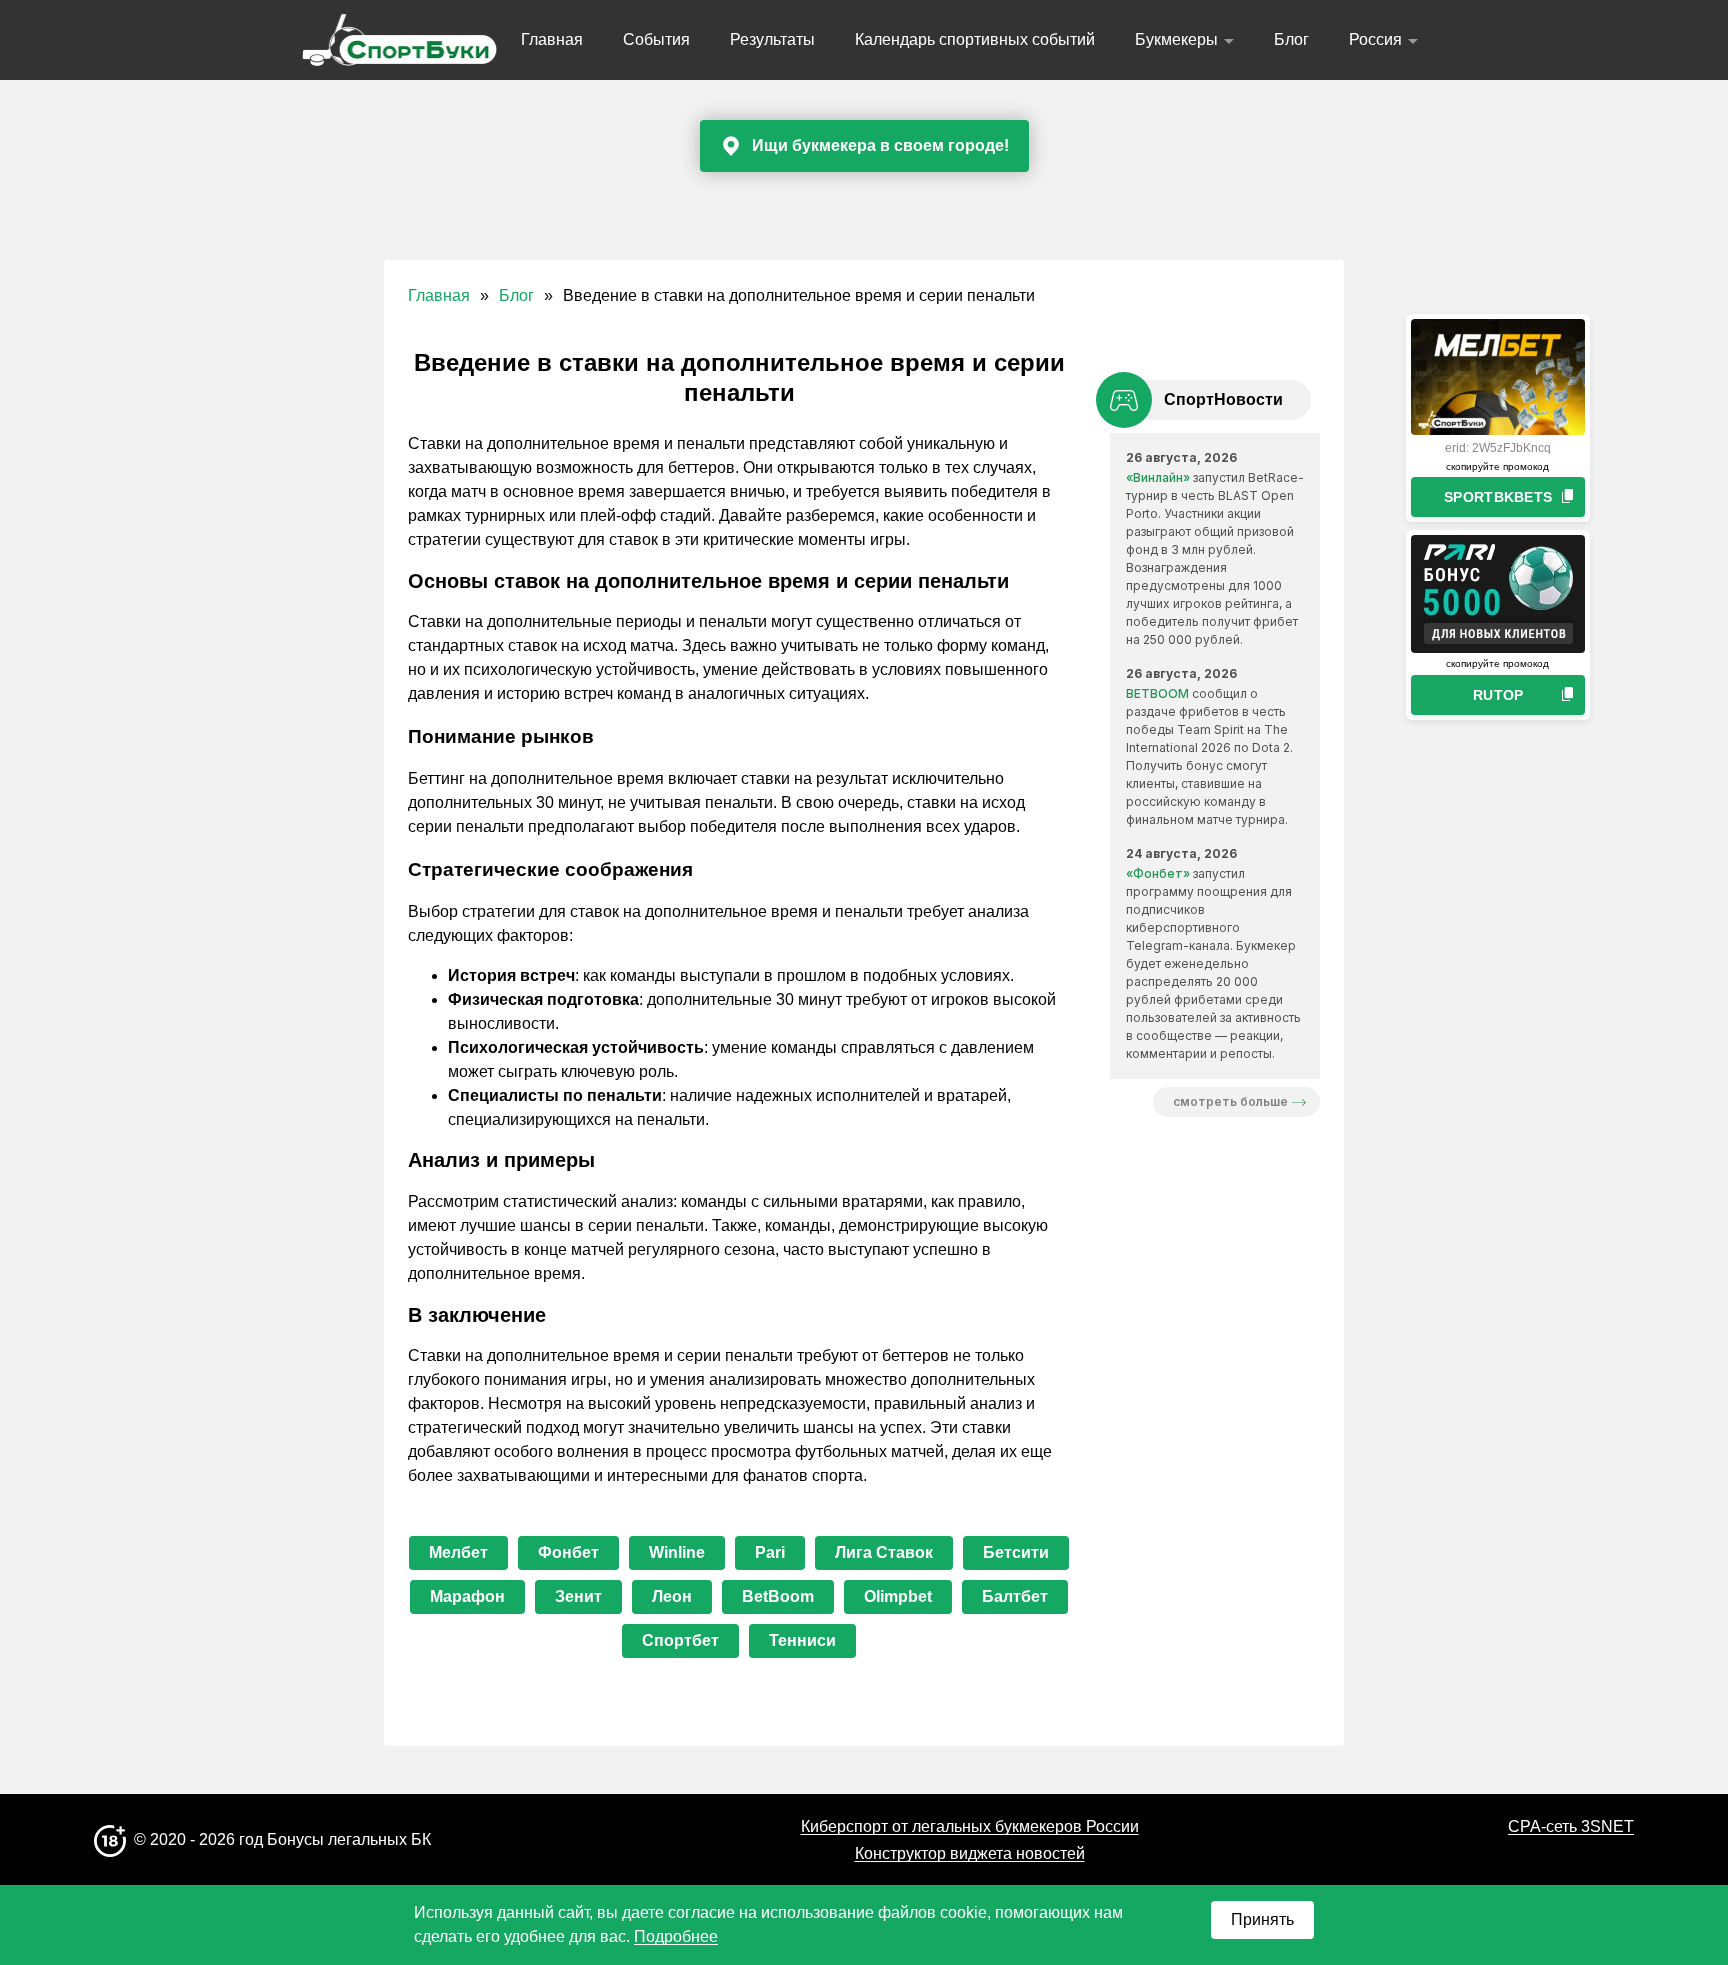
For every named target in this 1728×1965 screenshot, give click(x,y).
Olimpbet (898, 1596)
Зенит (578, 1596)
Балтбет (1015, 1596)
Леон (672, 1596)
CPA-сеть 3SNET (1571, 1826)
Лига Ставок (884, 1552)
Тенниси (802, 1640)
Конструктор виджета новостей (970, 1853)
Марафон (467, 1596)
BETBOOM (1157, 693)
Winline (677, 1552)
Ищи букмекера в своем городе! (880, 145)
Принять (1262, 1919)
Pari (770, 1552)
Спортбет (680, 1640)
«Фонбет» (1158, 873)
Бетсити (1016, 1552)
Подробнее (676, 1936)
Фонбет (568, 1552)
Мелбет (458, 1552)
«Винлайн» (1158, 477)
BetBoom (778, 1596)
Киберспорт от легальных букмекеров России (970, 1826)
